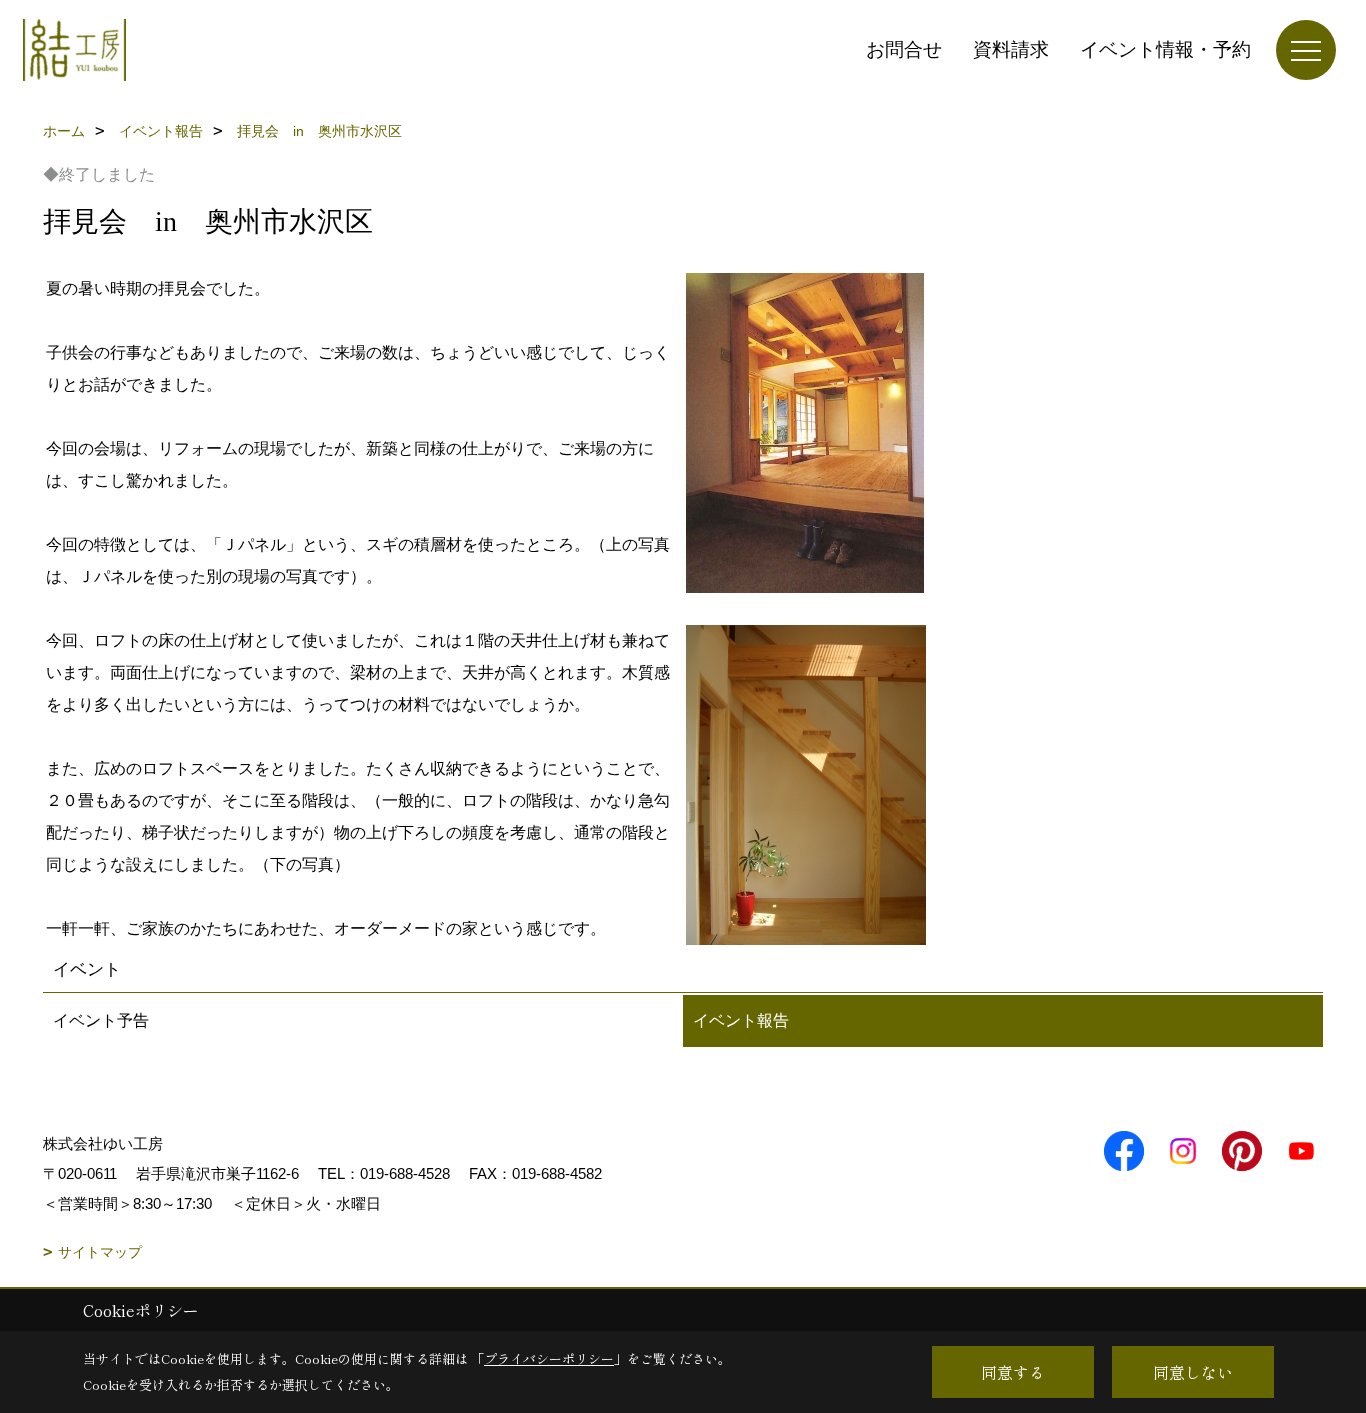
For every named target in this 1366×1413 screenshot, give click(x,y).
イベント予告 (101, 1020)
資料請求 (1011, 49)
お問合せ (904, 49)
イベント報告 (741, 1020)
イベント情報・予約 (1165, 49)
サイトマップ (100, 1252)
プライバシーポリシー (549, 1358)
